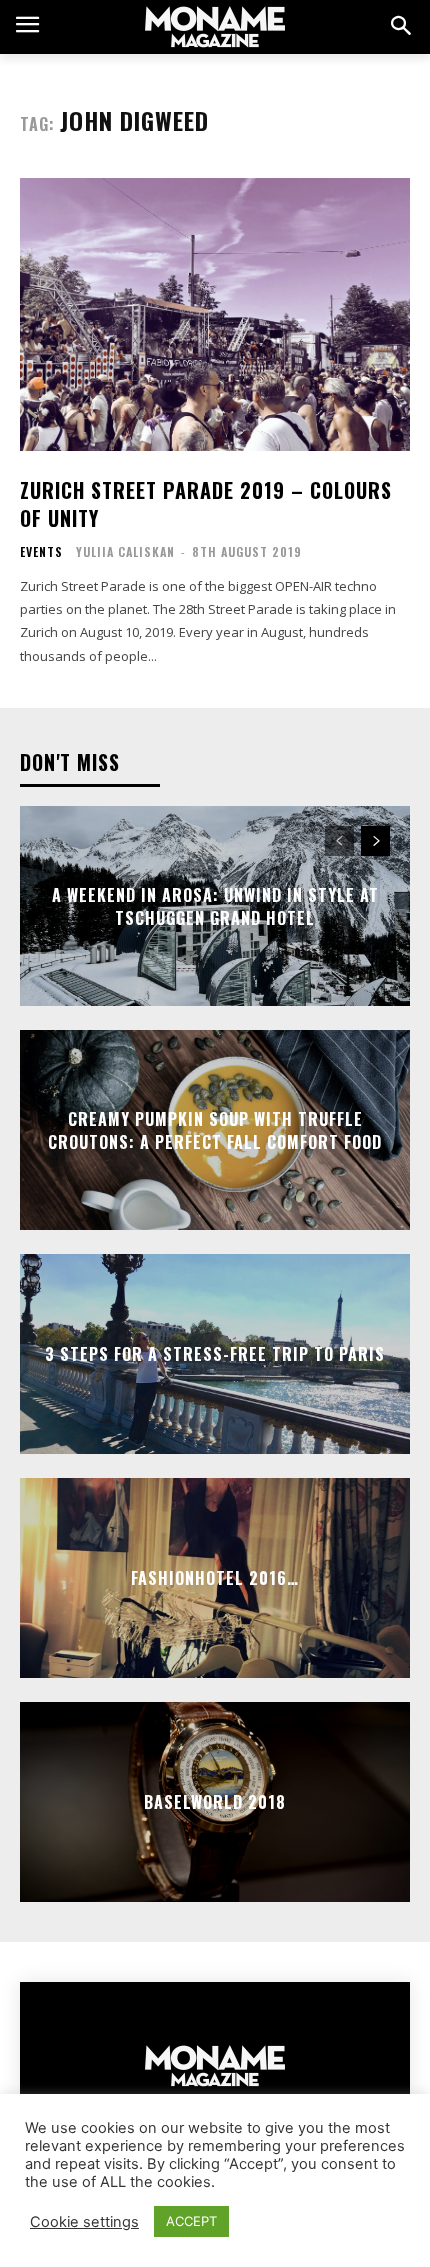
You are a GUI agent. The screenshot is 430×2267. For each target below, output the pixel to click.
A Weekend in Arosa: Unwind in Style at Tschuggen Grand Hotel (215, 906)
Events (41, 552)
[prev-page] (339, 841)
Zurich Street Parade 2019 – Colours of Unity (206, 504)
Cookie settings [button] (84, 2222)
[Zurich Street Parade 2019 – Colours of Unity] (215, 314)
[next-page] (375, 841)
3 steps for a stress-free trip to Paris (215, 1354)
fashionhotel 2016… (215, 1578)
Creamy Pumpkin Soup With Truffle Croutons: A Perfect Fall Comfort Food (215, 1130)
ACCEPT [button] (191, 2221)
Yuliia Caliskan (125, 551)
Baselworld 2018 (215, 1802)
